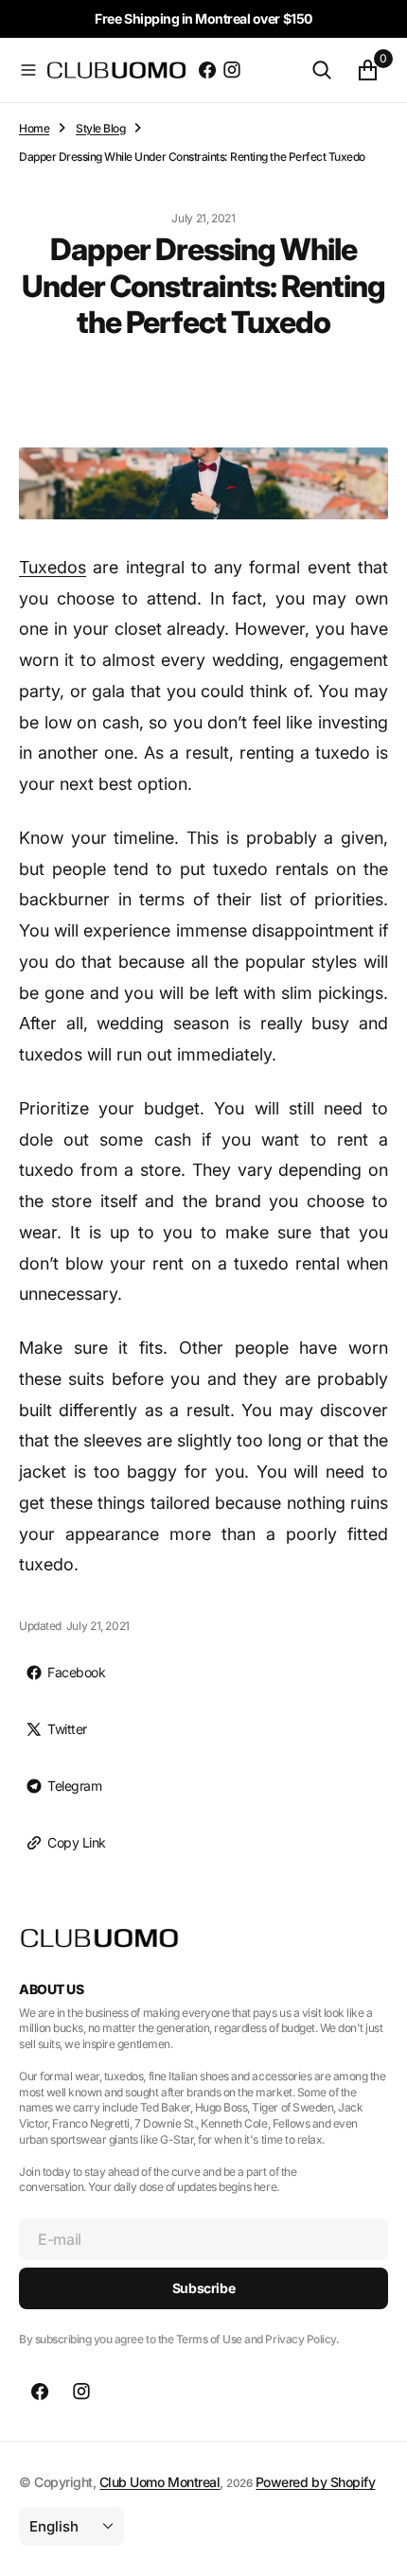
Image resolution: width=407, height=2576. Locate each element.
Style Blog (100, 128)
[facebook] (207, 70)
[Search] (322, 70)
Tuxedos (53, 567)
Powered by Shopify (315, 2482)
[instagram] (232, 70)
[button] (28, 70)
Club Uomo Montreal (159, 2482)
